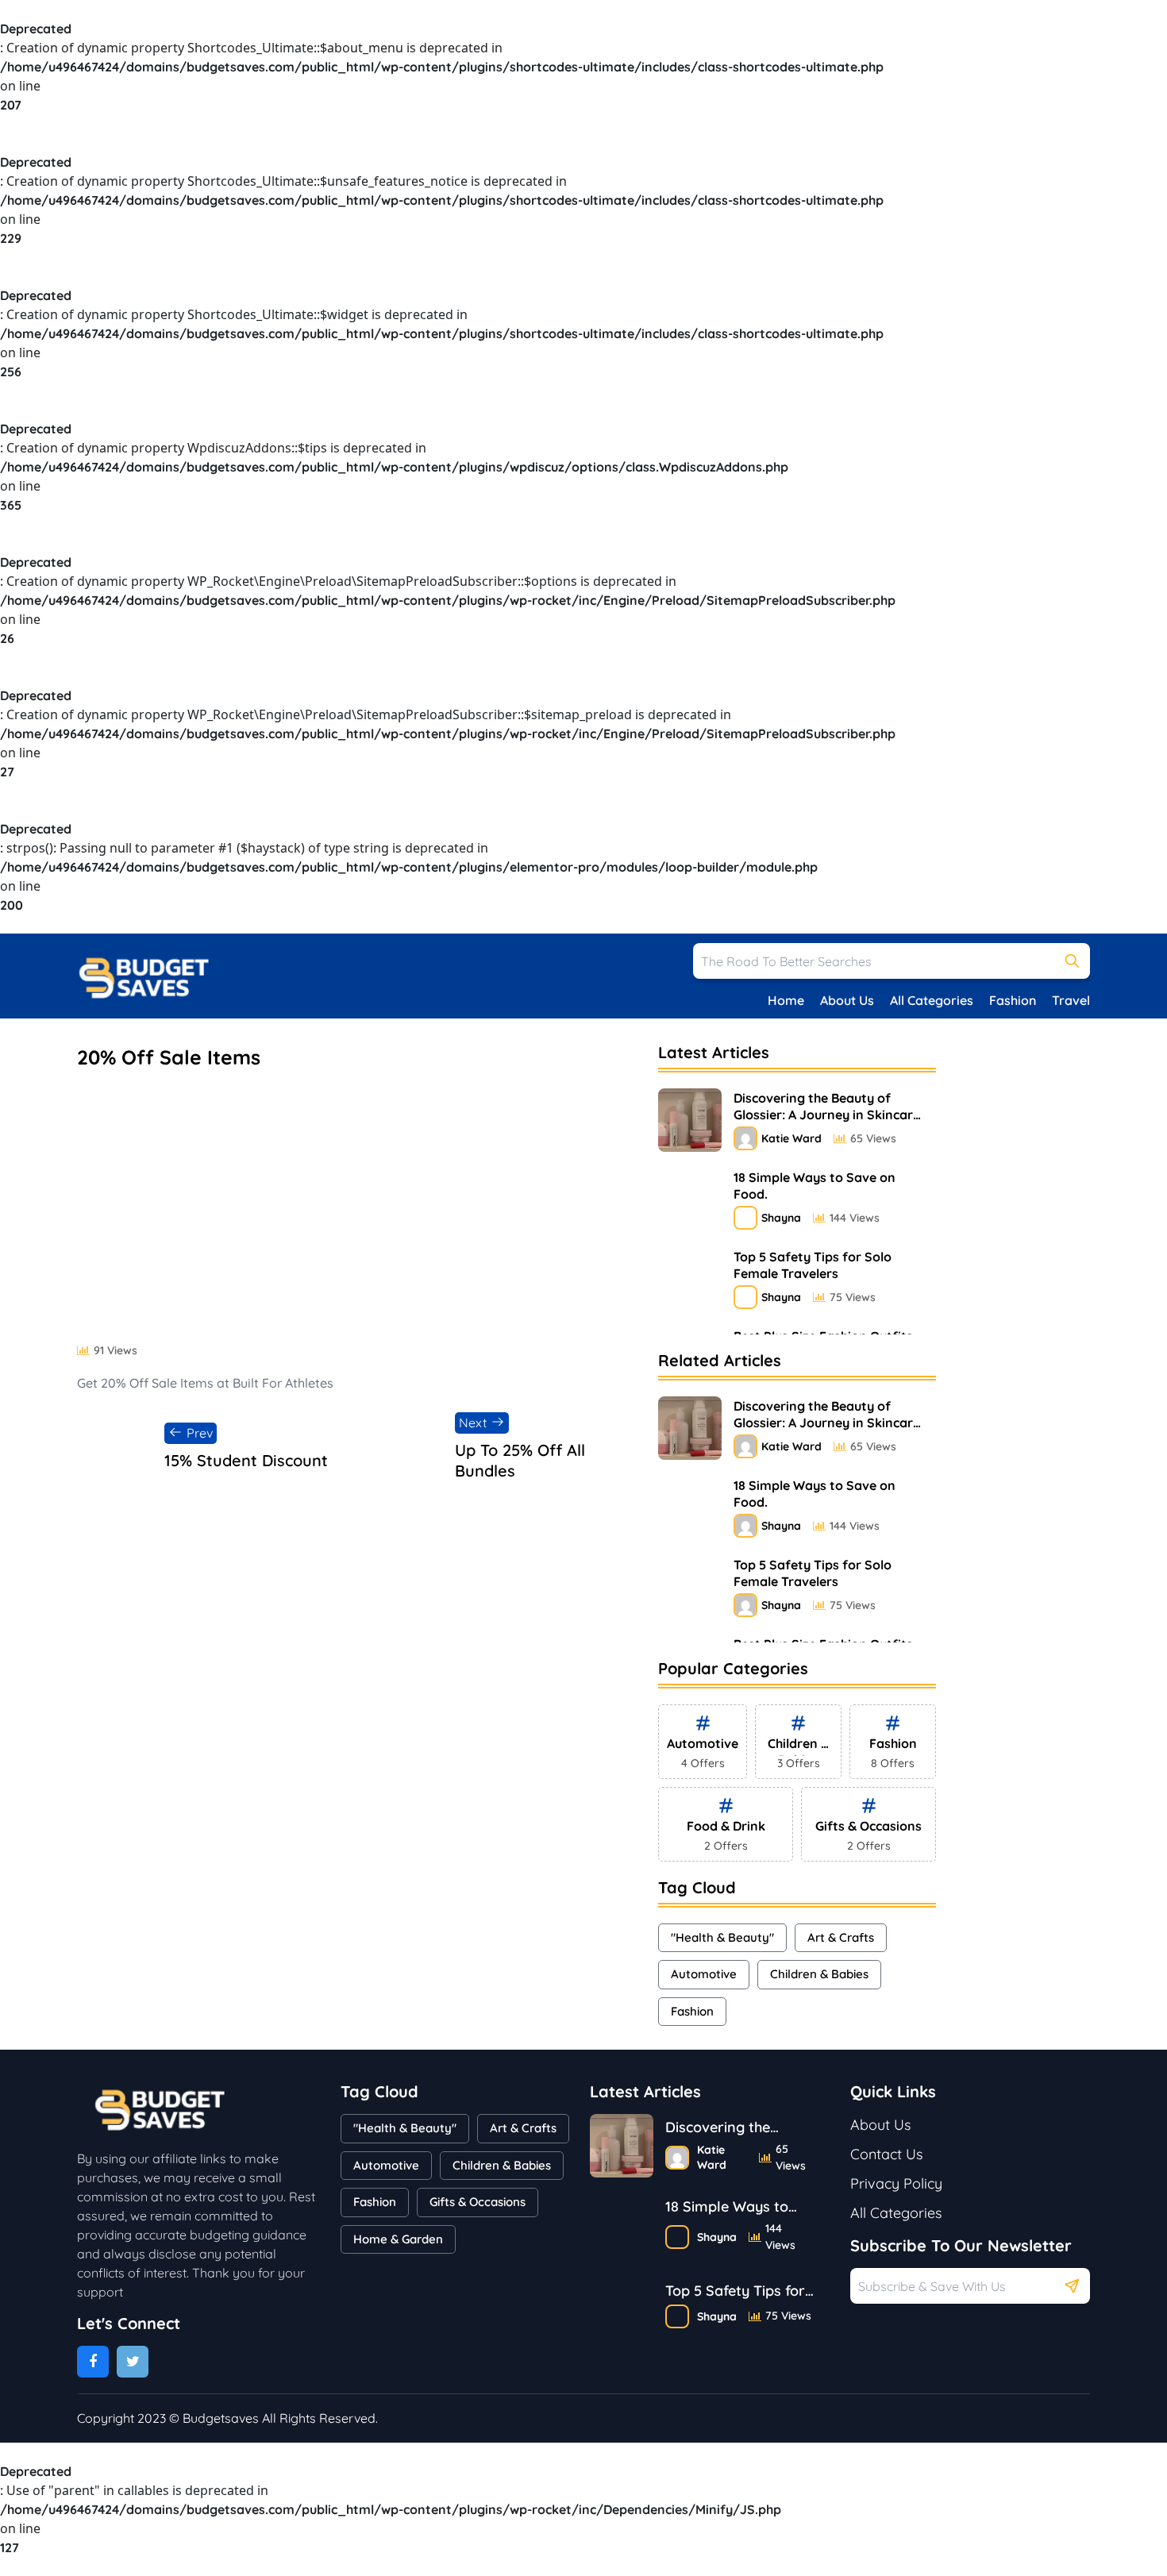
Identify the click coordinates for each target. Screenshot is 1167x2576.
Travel (1071, 1000)
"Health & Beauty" (722, 1937)
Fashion (1013, 1000)
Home (786, 1000)
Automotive (704, 1974)
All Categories (932, 1000)
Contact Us (886, 2154)
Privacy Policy (896, 2183)
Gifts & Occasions (478, 2202)
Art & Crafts (841, 1937)
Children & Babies (819, 1974)
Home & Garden (398, 2239)
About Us (847, 1000)
